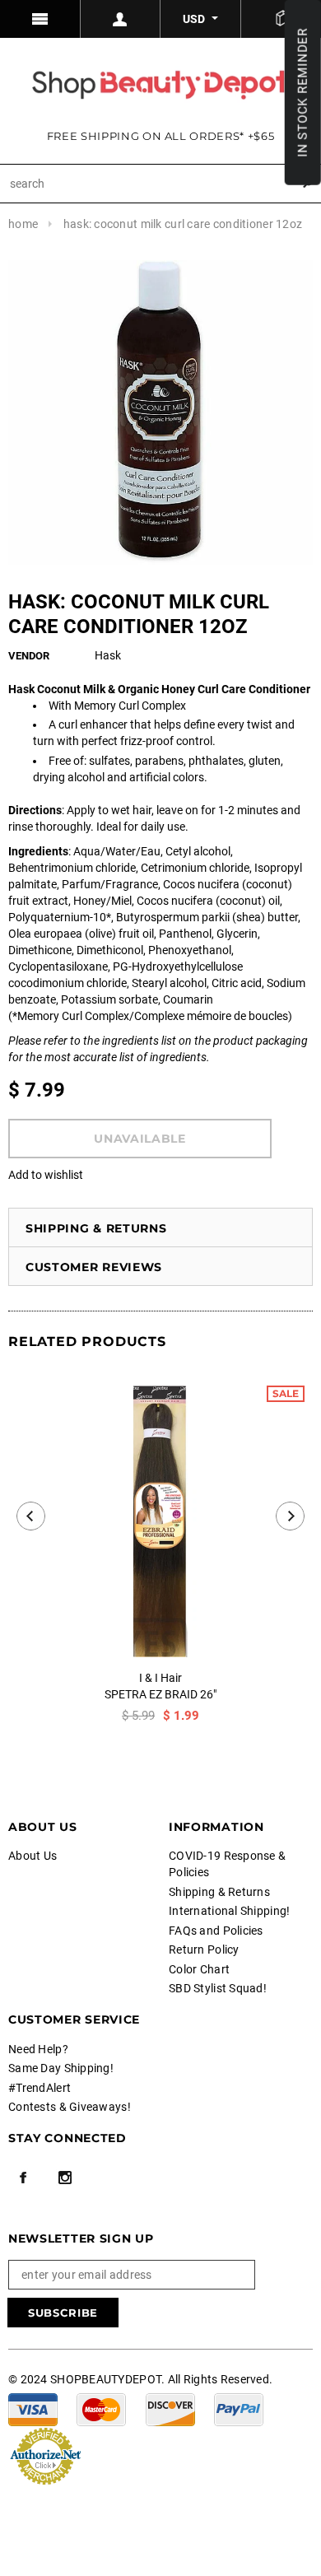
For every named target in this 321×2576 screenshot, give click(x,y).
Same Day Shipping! (61, 2068)
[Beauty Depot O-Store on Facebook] (23, 2178)
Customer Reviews (94, 1267)
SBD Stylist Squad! (218, 1988)
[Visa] (33, 2409)
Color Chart (199, 1969)
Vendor (29, 656)
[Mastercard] (101, 2409)
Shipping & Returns (96, 1228)
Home (23, 224)
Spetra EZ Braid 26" (160, 1694)
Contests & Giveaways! (70, 2107)
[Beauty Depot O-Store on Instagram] (65, 2178)
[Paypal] (239, 2409)
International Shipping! (229, 1911)
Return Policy (204, 1949)
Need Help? (38, 2049)
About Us (33, 1856)
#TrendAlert (40, 2088)
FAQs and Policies (216, 1931)
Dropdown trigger (121, 19)
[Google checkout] (45, 2455)
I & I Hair (160, 1678)
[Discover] (170, 2409)
